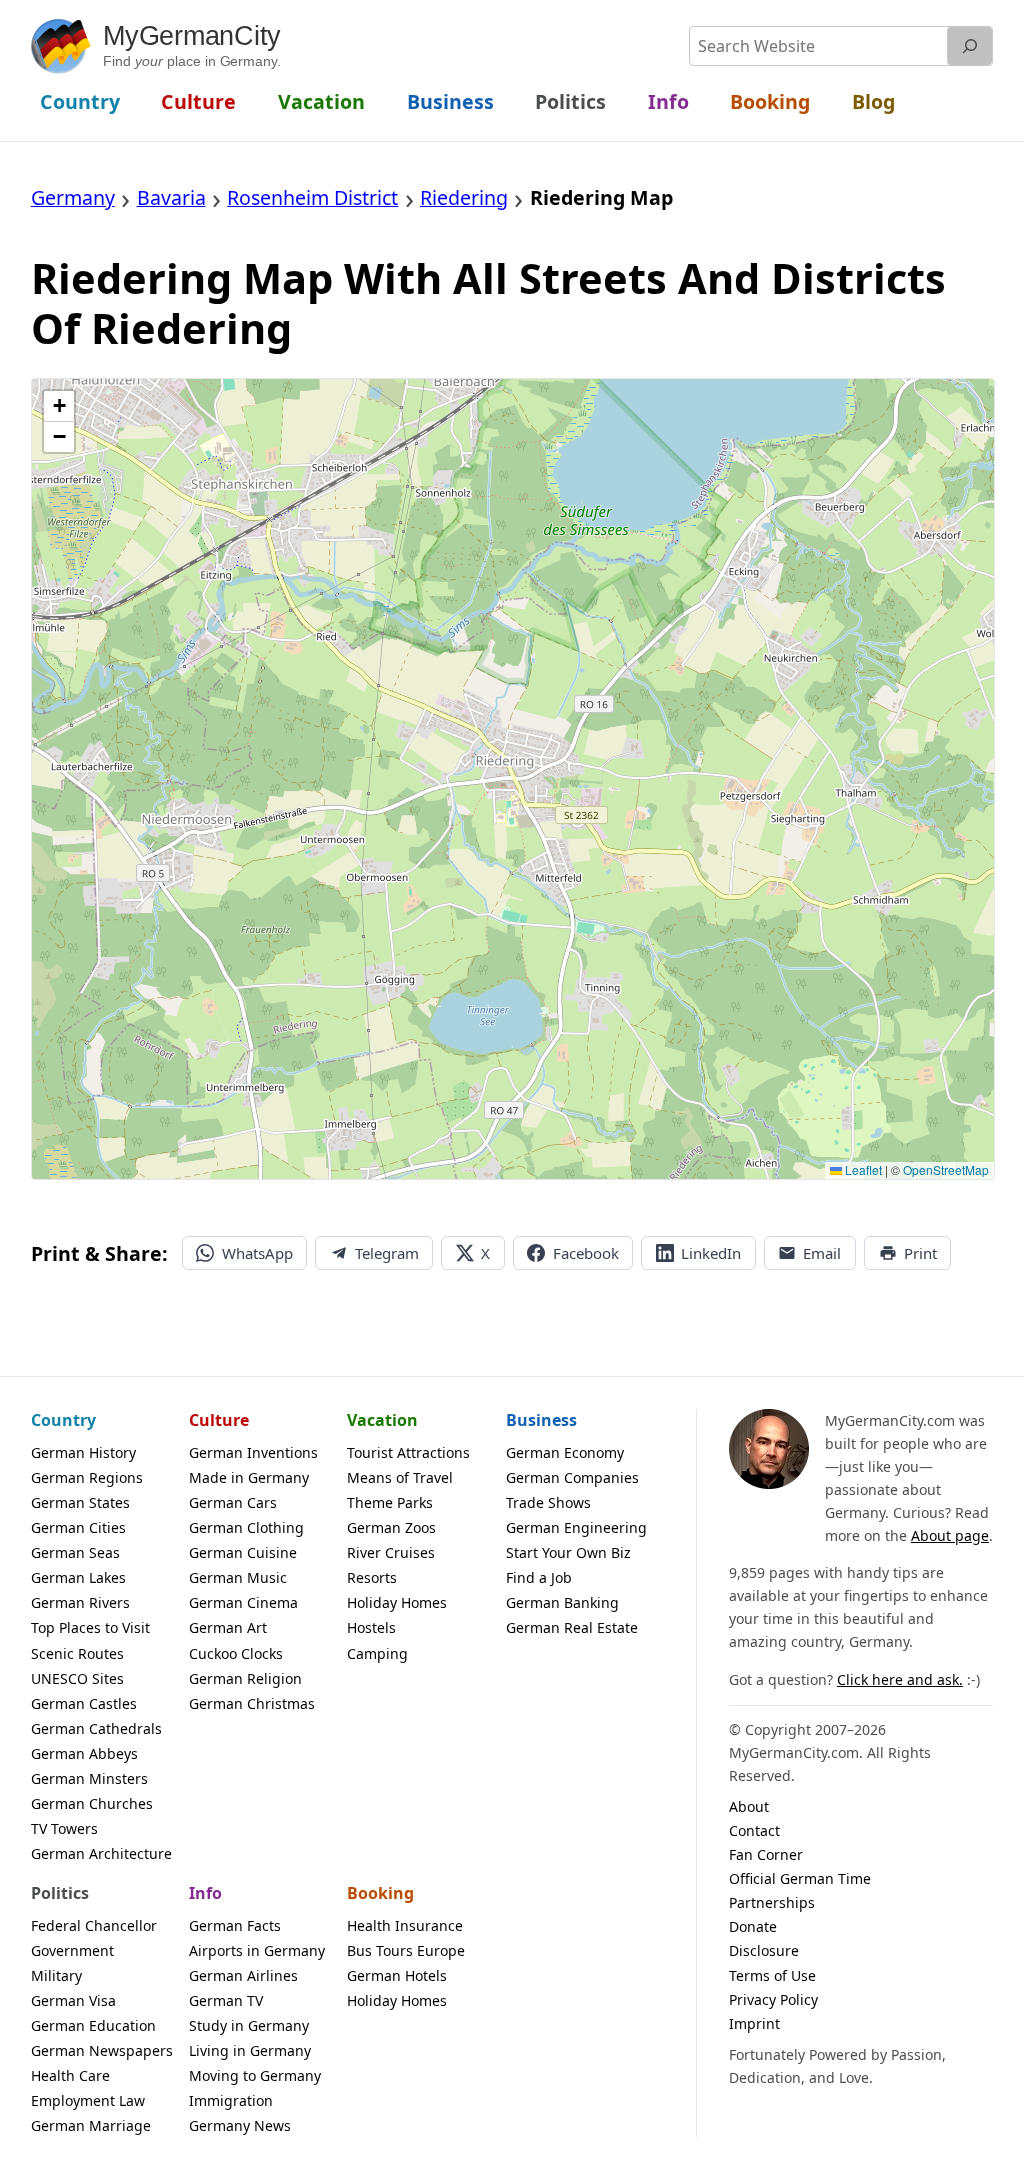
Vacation (382, 1420)
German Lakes (78, 1577)
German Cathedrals (96, 1728)
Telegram (387, 1253)
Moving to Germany (255, 2075)
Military (56, 1975)
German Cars (233, 1502)
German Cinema (243, 1602)
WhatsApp (257, 1253)
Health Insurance (405, 1925)
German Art (228, 1627)
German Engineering (576, 1527)
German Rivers (80, 1602)
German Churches (92, 1803)
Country (63, 1420)
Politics (60, 1893)
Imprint (754, 2023)
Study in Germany (249, 2025)
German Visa (73, 2000)
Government (72, 1950)
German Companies (572, 1477)
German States (80, 1502)
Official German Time (800, 1878)
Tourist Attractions (408, 1452)
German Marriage (91, 2125)
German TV (226, 2000)
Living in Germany (250, 2050)
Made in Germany (249, 1477)
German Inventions (253, 1452)
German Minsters (89, 1778)
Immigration (231, 2100)
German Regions (87, 1477)
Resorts (372, 1577)
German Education (93, 2025)
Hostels (371, 1627)
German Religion (245, 1678)
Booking (380, 1893)
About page (950, 1535)
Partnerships (772, 1902)
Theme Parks (390, 1502)
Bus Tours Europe (406, 1950)
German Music (238, 1577)
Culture (219, 1420)
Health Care (70, 2075)
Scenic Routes (77, 1653)
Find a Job (539, 1577)
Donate (753, 1926)
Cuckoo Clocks (236, 1653)
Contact (754, 1830)
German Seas (75, 1552)
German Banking (562, 1602)
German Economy (565, 1452)
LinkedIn (711, 1253)
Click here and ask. (900, 1679)
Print (920, 1253)
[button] (59, 406)
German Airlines (243, 1975)
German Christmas (252, 1703)
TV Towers (64, 1828)
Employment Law (88, 2100)
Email (822, 1253)
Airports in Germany (257, 1950)
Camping (377, 1653)
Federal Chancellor (94, 1925)
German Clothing (246, 1527)
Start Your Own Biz (568, 1552)
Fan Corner (766, 1854)
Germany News (240, 2125)
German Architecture (101, 1853)
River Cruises (391, 1552)
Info (205, 1893)
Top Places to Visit (90, 1627)
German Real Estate (572, 1627)
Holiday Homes (397, 1602)
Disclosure (764, 1950)
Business (541, 1420)
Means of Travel (400, 1477)
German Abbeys (84, 1753)
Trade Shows (548, 1502)
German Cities (78, 1527)
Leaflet (862, 1169)
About (749, 1806)
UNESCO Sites (77, 1678)
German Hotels (397, 1975)
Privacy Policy (773, 1999)
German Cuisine (243, 1552)
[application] (513, 779)
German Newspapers (102, 2050)
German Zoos (391, 1527)
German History (83, 1452)
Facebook (586, 1253)
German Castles (84, 1703)
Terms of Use (772, 1975)
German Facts (235, 1925)
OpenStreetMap (946, 1169)
